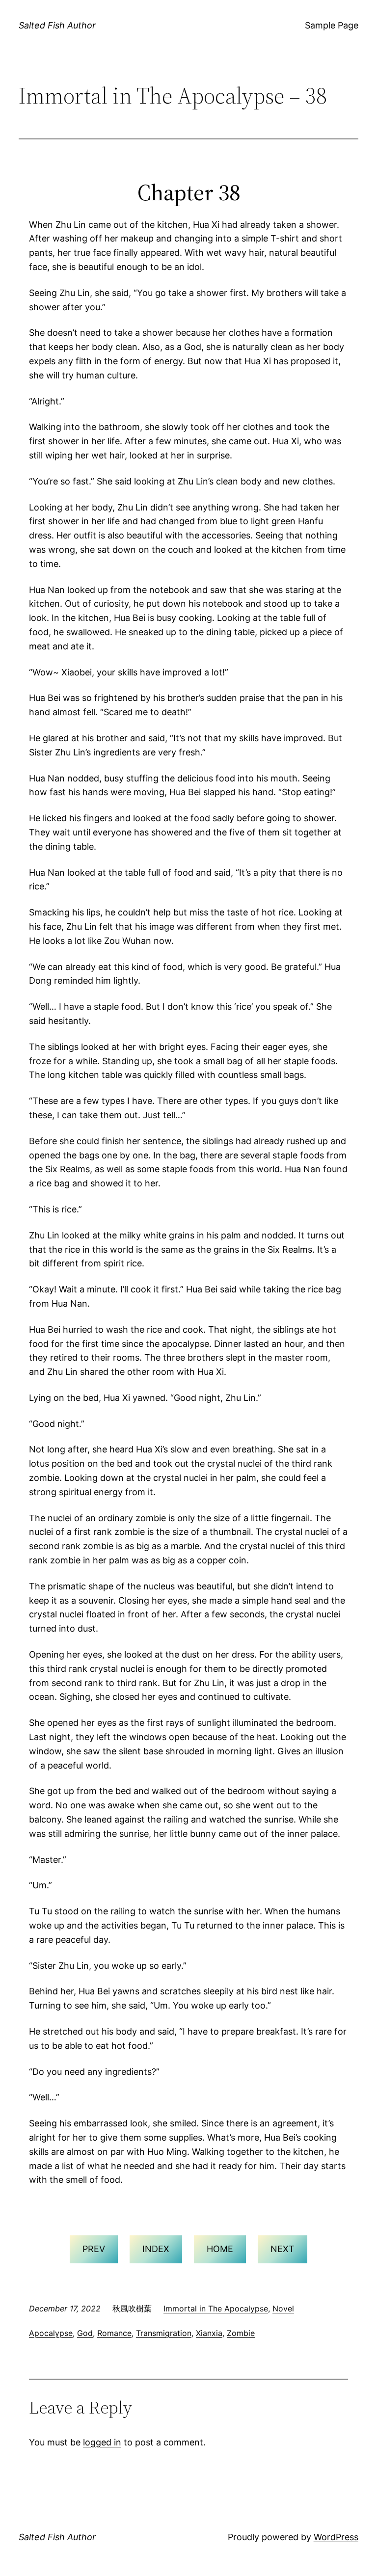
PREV (94, 2249)
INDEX (156, 2249)
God (85, 2333)
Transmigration (164, 2333)
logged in (102, 2442)
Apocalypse (51, 2333)
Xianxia (209, 2333)
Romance (114, 2333)
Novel (283, 2308)
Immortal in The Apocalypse (216, 2308)
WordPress (336, 2537)
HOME (220, 2249)
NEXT (283, 2249)
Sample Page (332, 25)
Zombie (241, 2333)
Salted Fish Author (57, 25)
